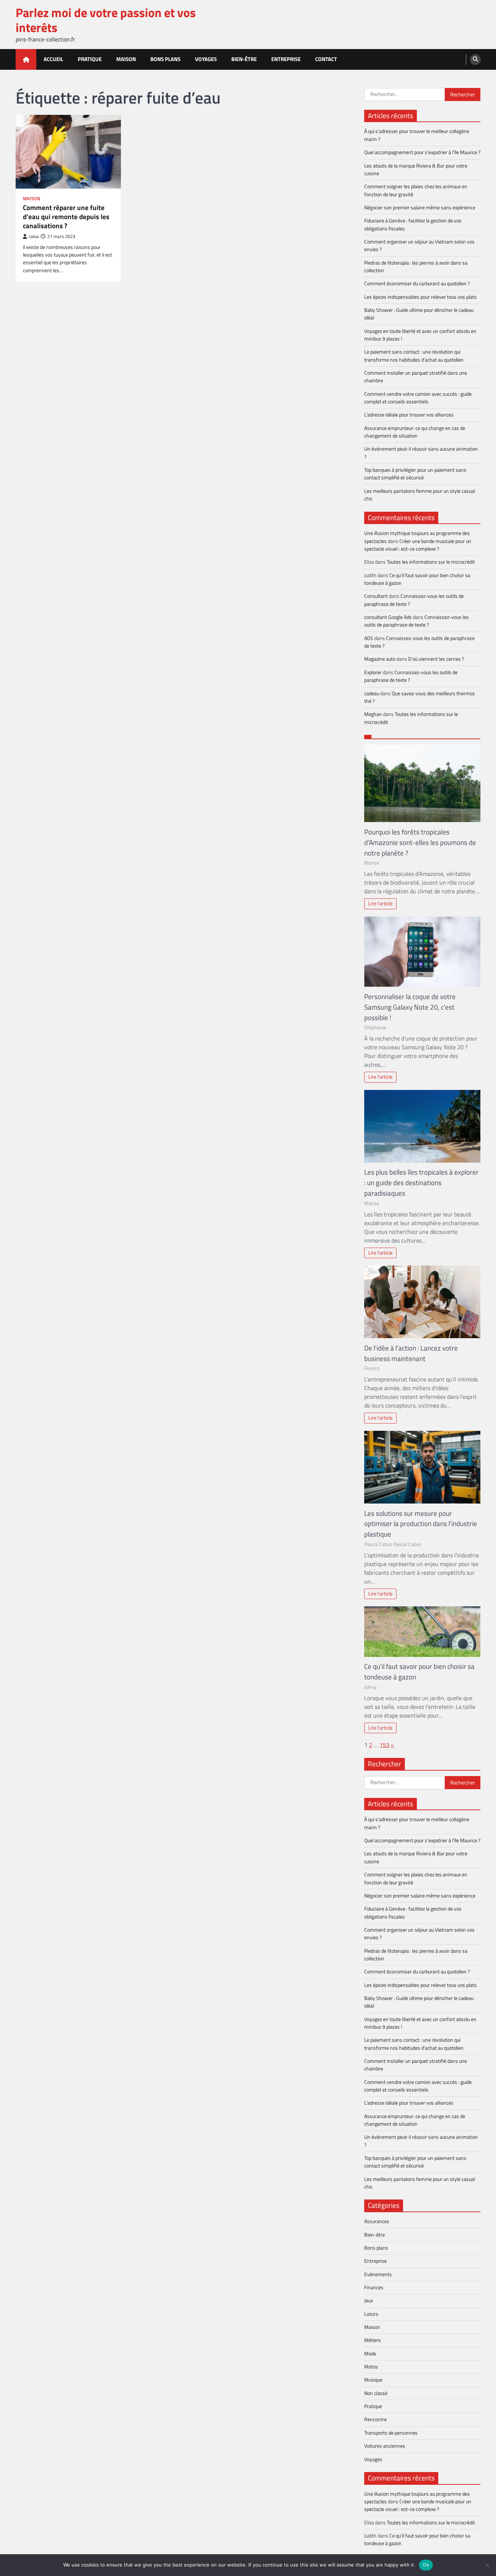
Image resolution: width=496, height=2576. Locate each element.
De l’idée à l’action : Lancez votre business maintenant (411, 1353)
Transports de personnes (391, 2433)
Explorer (373, 672)
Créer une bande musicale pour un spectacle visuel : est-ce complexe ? (418, 545)
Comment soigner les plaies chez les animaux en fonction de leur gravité (416, 190)
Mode (370, 2354)
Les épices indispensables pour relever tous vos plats (420, 297)
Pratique (90, 59)
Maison (126, 59)
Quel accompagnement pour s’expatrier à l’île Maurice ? (422, 152)
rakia (34, 236)
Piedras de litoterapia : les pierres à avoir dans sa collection (416, 267)
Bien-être (244, 59)
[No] (487, 2565)
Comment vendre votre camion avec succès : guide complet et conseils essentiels (418, 398)
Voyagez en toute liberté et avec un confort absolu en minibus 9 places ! (420, 335)
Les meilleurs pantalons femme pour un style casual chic (420, 495)
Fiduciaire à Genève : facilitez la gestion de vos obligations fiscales (413, 224)
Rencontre (375, 2419)
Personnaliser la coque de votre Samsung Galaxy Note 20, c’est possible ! (410, 1007)
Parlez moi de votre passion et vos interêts (106, 20)
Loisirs (371, 2314)
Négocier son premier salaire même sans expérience (420, 208)
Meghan (373, 714)
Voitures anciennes (385, 2446)
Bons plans (165, 59)
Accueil (53, 59)
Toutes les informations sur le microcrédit (431, 562)
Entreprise (286, 59)
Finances (374, 2287)
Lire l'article (380, 903)
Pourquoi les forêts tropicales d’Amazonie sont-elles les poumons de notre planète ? (420, 842)
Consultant (376, 596)
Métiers (373, 2340)
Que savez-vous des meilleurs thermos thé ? (420, 697)
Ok (426, 2565)
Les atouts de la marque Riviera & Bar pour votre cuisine (416, 170)
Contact (326, 59)
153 (384, 1745)
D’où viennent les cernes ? (436, 659)
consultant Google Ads (388, 617)
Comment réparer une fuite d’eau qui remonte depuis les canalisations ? (66, 217)
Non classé (376, 2393)
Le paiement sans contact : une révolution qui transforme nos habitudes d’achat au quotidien (414, 356)
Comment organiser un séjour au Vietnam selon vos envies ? (419, 245)
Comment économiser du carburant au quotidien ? (417, 283)
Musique (373, 2380)
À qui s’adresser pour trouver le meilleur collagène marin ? (417, 135)
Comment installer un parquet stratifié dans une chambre (416, 377)
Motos (371, 2367)
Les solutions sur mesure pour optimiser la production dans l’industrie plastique (421, 1524)
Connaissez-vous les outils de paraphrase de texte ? (414, 600)
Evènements (378, 2274)
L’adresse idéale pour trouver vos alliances (409, 415)
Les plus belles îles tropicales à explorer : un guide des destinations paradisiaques (421, 1182)
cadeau (372, 693)
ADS (369, 638)
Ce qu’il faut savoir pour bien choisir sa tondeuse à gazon (417, 579)
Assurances (377, 2221)
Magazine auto (380, 659)
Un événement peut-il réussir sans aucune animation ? (421, 453)
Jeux (369, 2301)
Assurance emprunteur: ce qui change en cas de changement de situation (415, 432)
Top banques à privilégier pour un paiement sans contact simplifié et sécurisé (415, 474)
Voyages (206, 59)
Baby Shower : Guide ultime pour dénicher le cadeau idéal (419, 314)
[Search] (475, 60)
